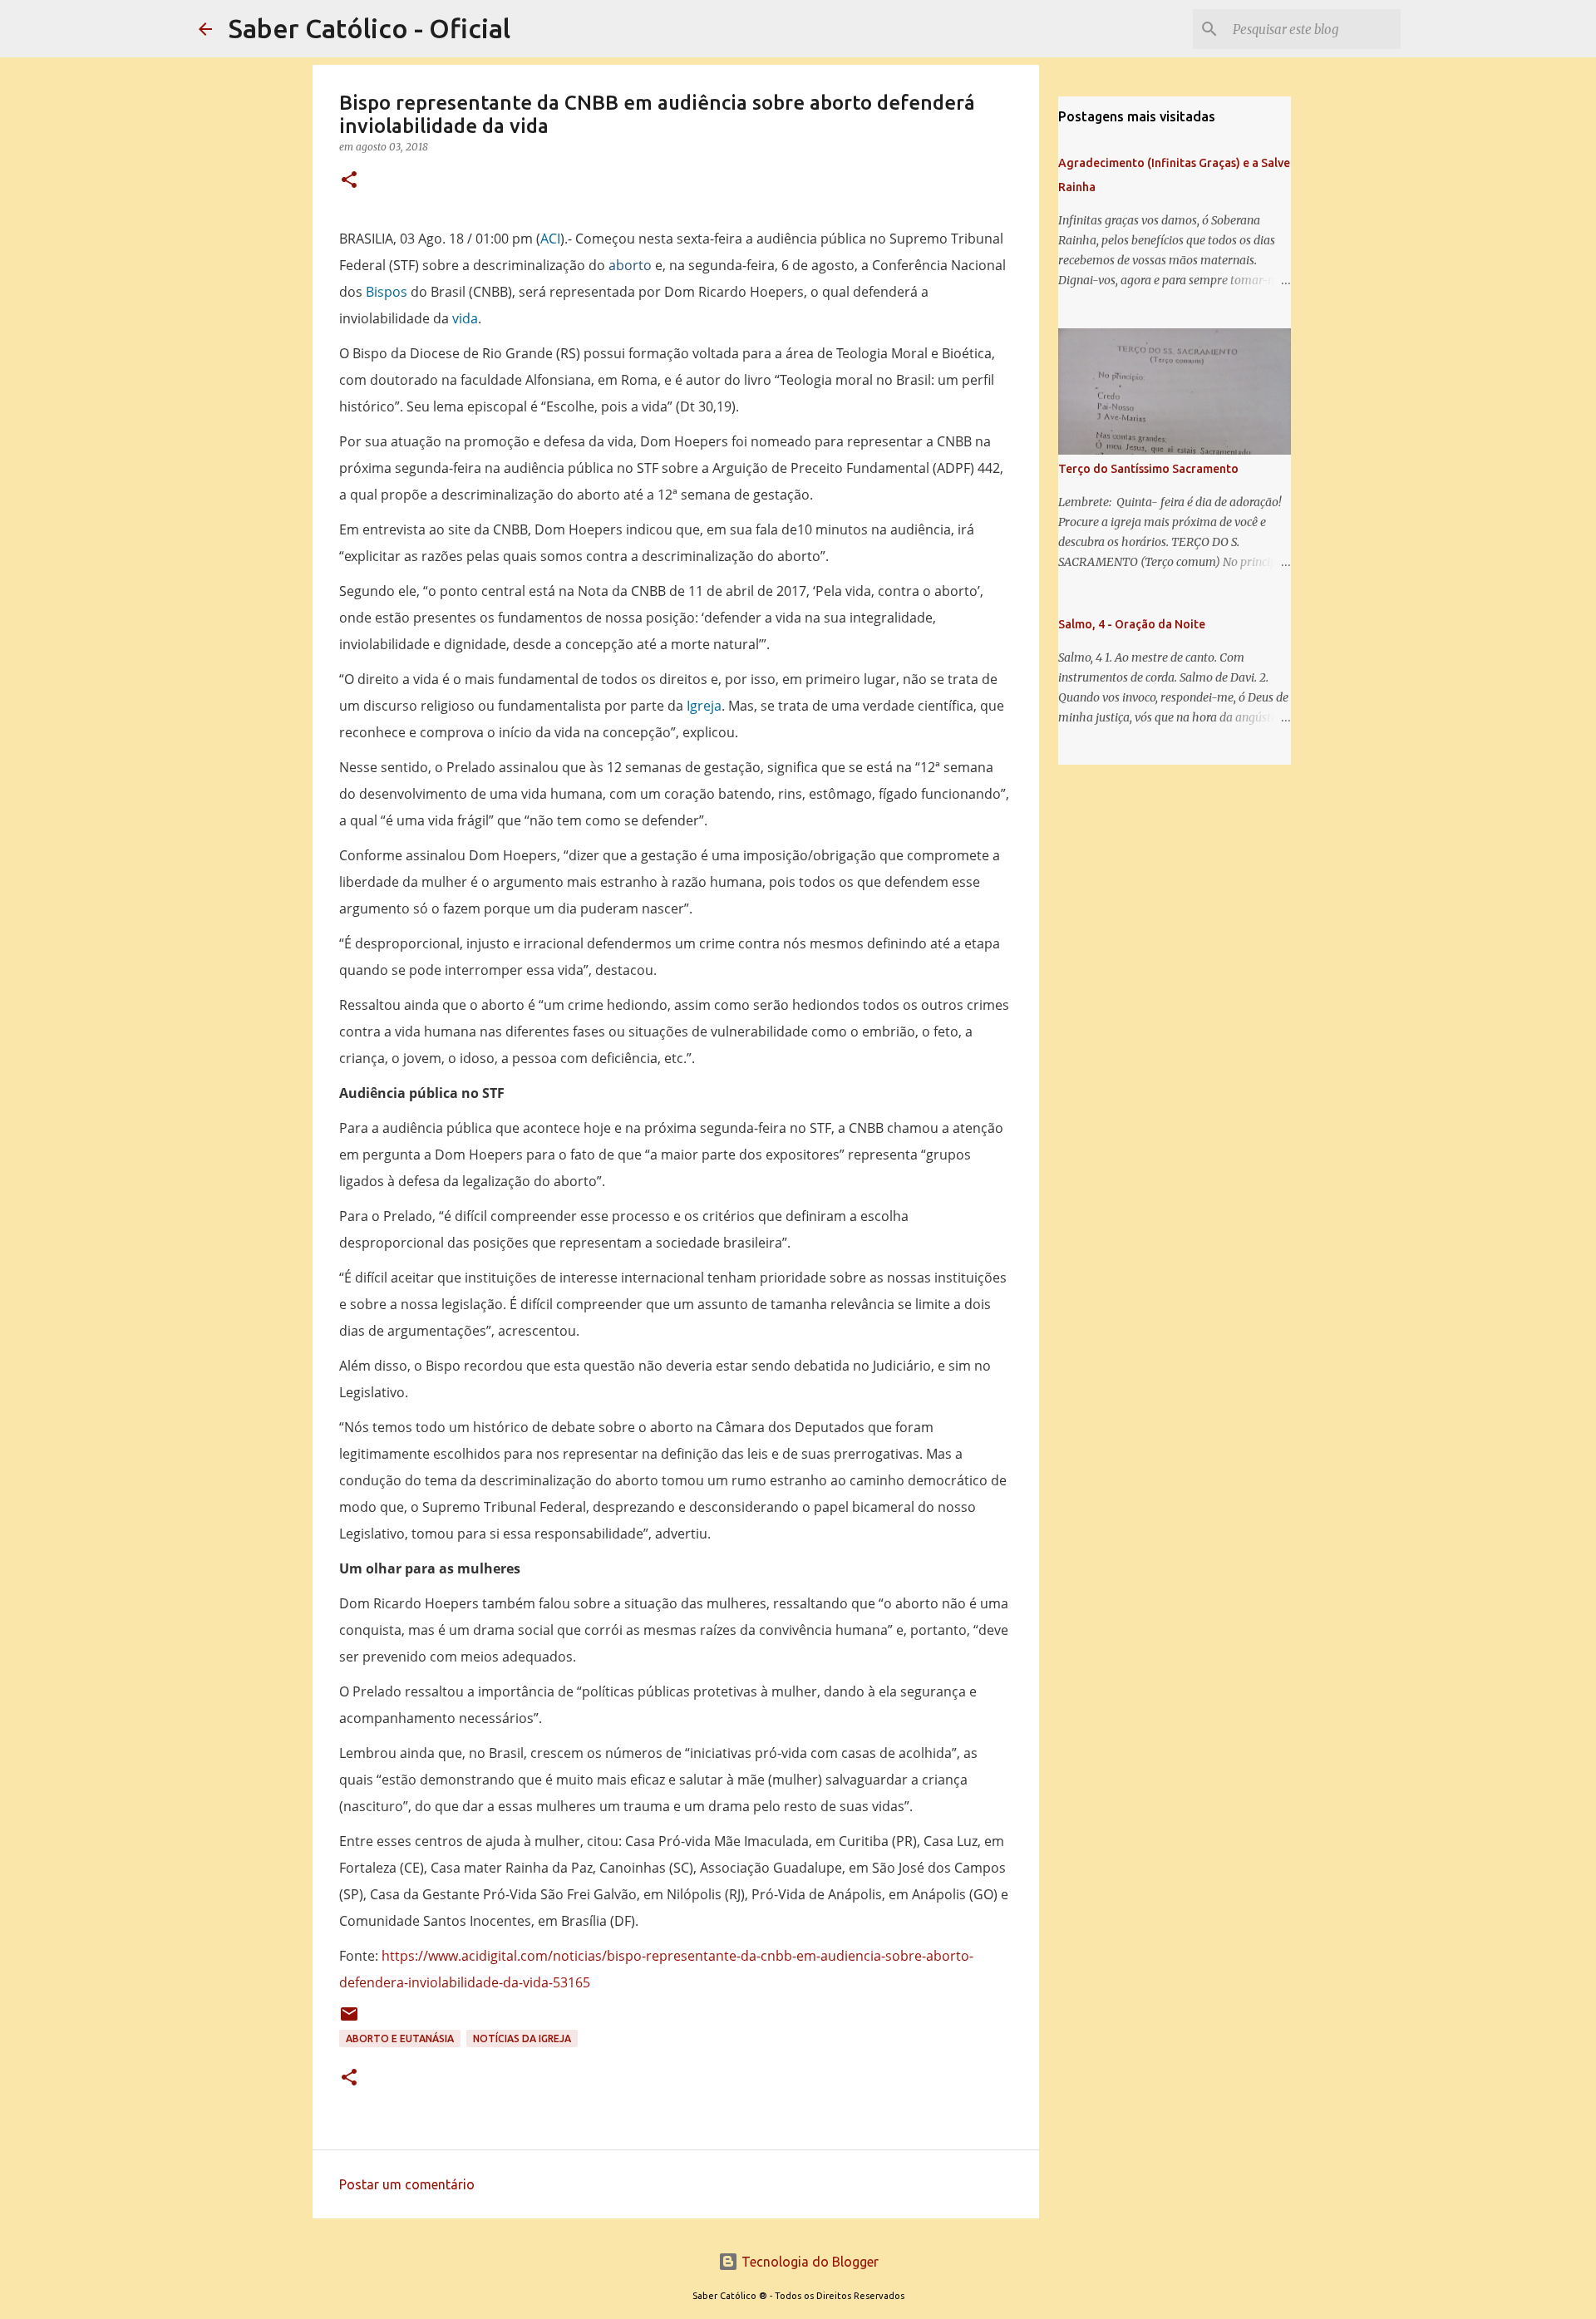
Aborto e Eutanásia (400, 2038)
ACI (550, 239)
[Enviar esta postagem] (349, 2020)
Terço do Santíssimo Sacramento (1148, 469)
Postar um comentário (407, 2184)
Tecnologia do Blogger (808, 2262)
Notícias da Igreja (522, 2038)
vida (465, 318)
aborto (630, 265)
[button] (349, 181)
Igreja (704, 706)
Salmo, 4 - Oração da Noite (1132, 624)
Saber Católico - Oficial (369, 28)
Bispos (387, 292)
